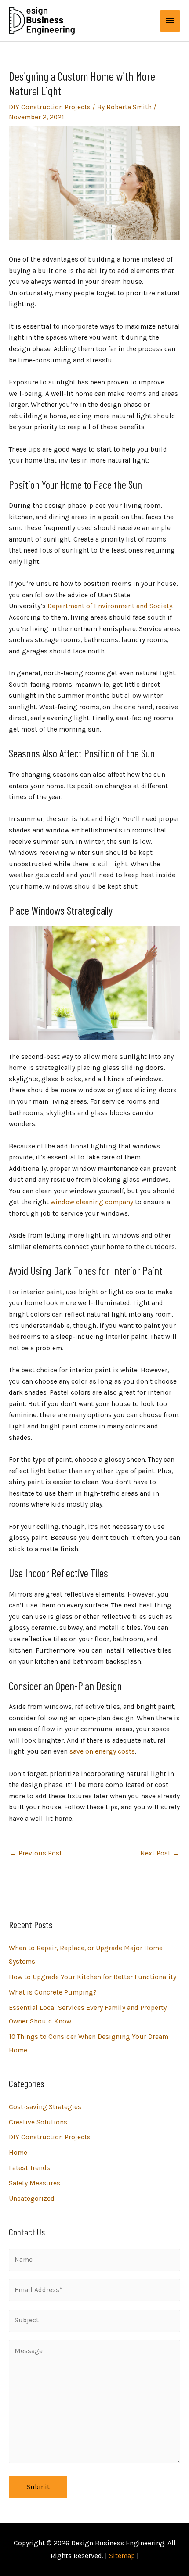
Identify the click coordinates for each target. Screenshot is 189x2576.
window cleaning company (92, 1202)
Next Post (160, 1853)
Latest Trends (29, 2168)
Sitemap (122, 2556)
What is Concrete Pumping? (53, 1992)
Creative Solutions (38, 2122)
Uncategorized (32, 2199)
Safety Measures (35, 2183)
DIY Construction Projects (50, 107)
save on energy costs (102, 1751)
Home (18, 2153)
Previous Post (36, 1853)
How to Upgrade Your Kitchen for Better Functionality (93, 1977)
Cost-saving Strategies (45, 2107)
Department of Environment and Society (110, 606)
